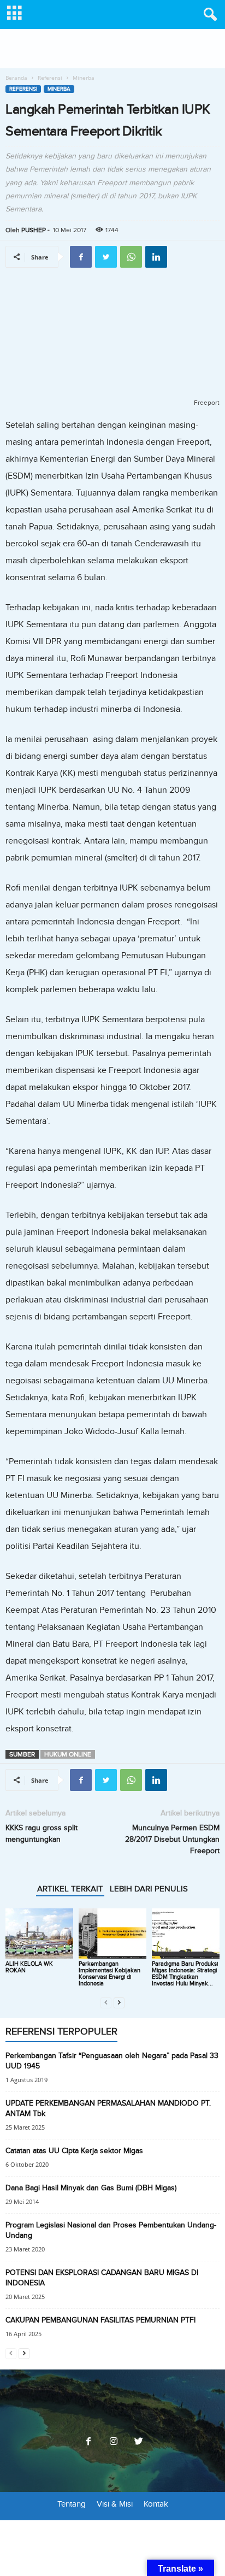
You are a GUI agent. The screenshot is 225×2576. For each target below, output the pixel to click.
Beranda (16, 78)
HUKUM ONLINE (68, 1754)
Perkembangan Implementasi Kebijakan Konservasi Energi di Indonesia (109, 1974)
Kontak (156, 2504)
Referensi (50, 78)
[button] (208, 15)
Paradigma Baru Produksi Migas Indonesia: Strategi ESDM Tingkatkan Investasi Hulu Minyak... (185, 1974)
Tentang (72, 2504)
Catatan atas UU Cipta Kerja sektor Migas (74, 2151)
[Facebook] (88, 2442)
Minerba (59, 89)
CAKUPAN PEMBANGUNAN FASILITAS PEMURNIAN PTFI (100, 2320)
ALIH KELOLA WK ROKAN (29, 1967)
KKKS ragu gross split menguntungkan (42, 1834)
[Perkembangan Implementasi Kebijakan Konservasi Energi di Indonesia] (112, 1934)
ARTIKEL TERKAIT (70, 1889)
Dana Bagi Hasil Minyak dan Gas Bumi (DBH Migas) (91, 2188)
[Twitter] (138, 2442)
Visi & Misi (115, 2504)
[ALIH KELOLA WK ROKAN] (39, 1934)
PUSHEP (34, 230)
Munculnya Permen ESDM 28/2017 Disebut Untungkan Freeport (172, 1839)
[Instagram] (114, 2442)
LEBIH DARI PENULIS (149, 1889)
